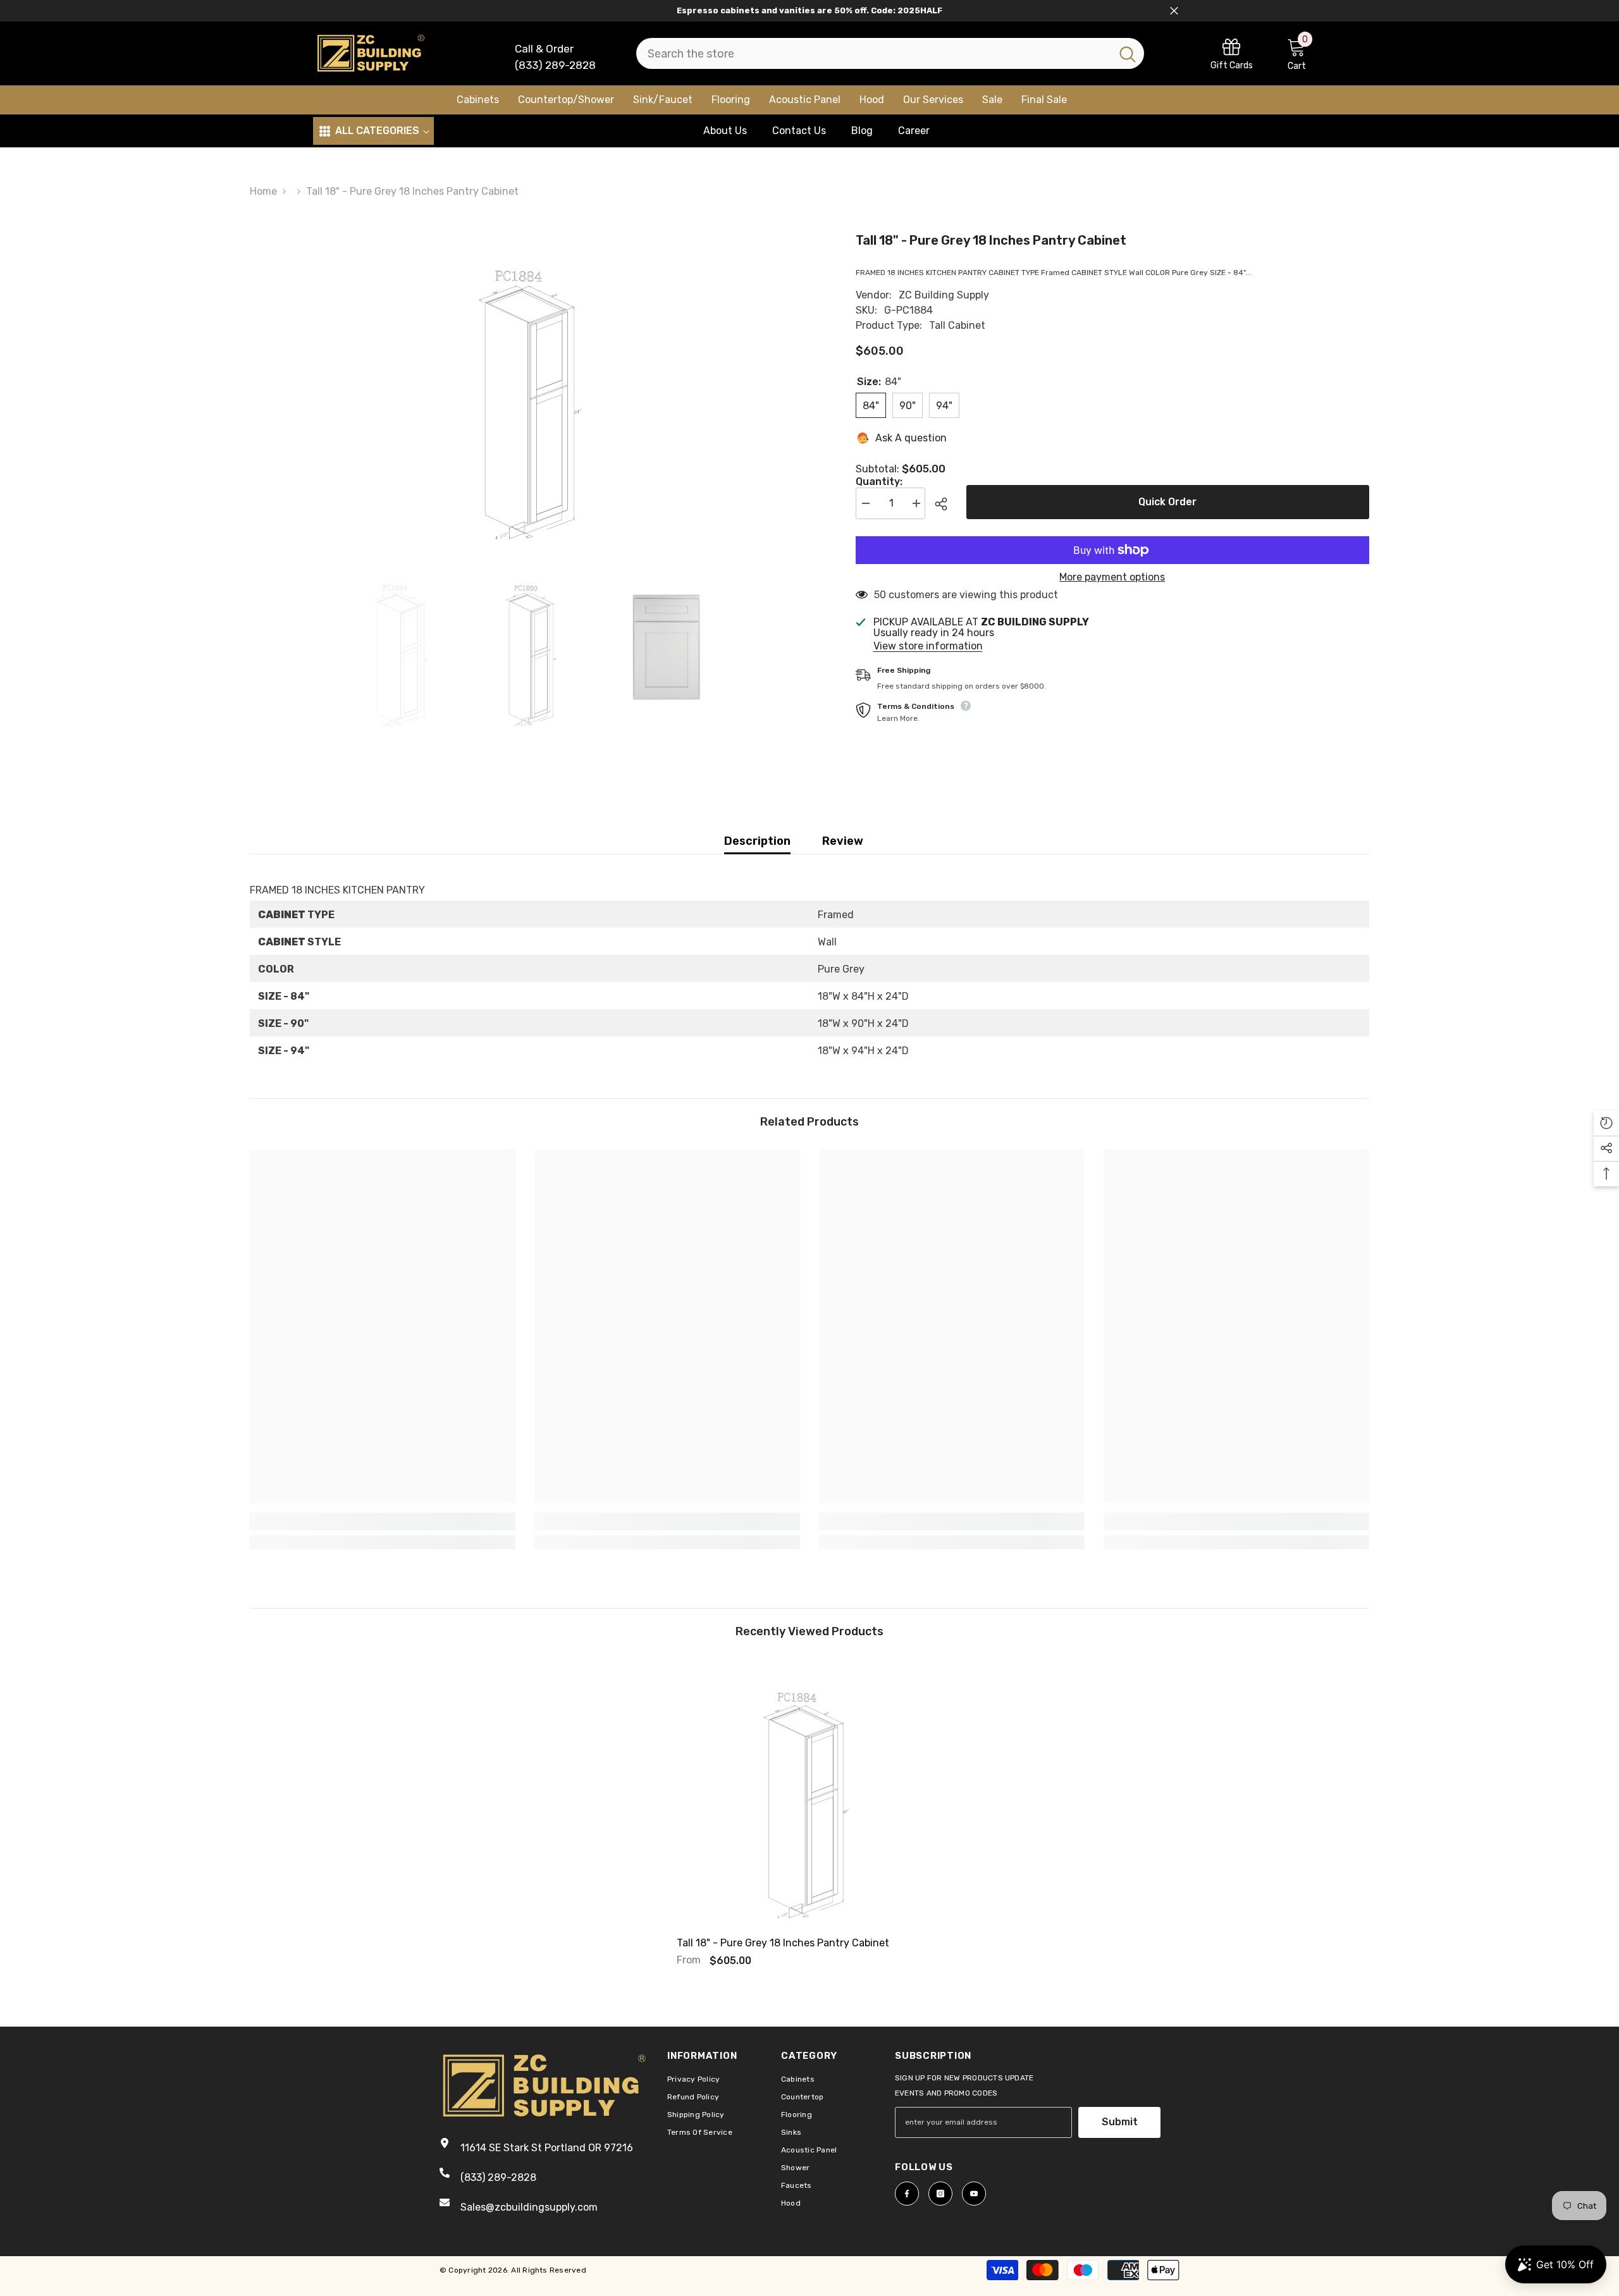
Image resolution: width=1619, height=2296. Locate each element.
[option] (534, 389)
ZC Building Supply (944, 295)
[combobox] (874, 53)
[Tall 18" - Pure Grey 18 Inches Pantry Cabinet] (809, 1792)
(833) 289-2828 (555, 65)
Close (1174, 11)
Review (843, 841)
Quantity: (879, 482)
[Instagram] (940, 2194)
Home (263, 191)
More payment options (1112, 577)
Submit (1120, 2122)
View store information (928, 646)
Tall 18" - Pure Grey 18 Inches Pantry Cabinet (783, 1943)
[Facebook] (907, 2194)
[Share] (946, 504)
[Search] (890, 53)
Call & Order (544, 49)
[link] (1232, 53)
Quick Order (1167, 502)
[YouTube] (974, 2194)
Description (757, 841)
